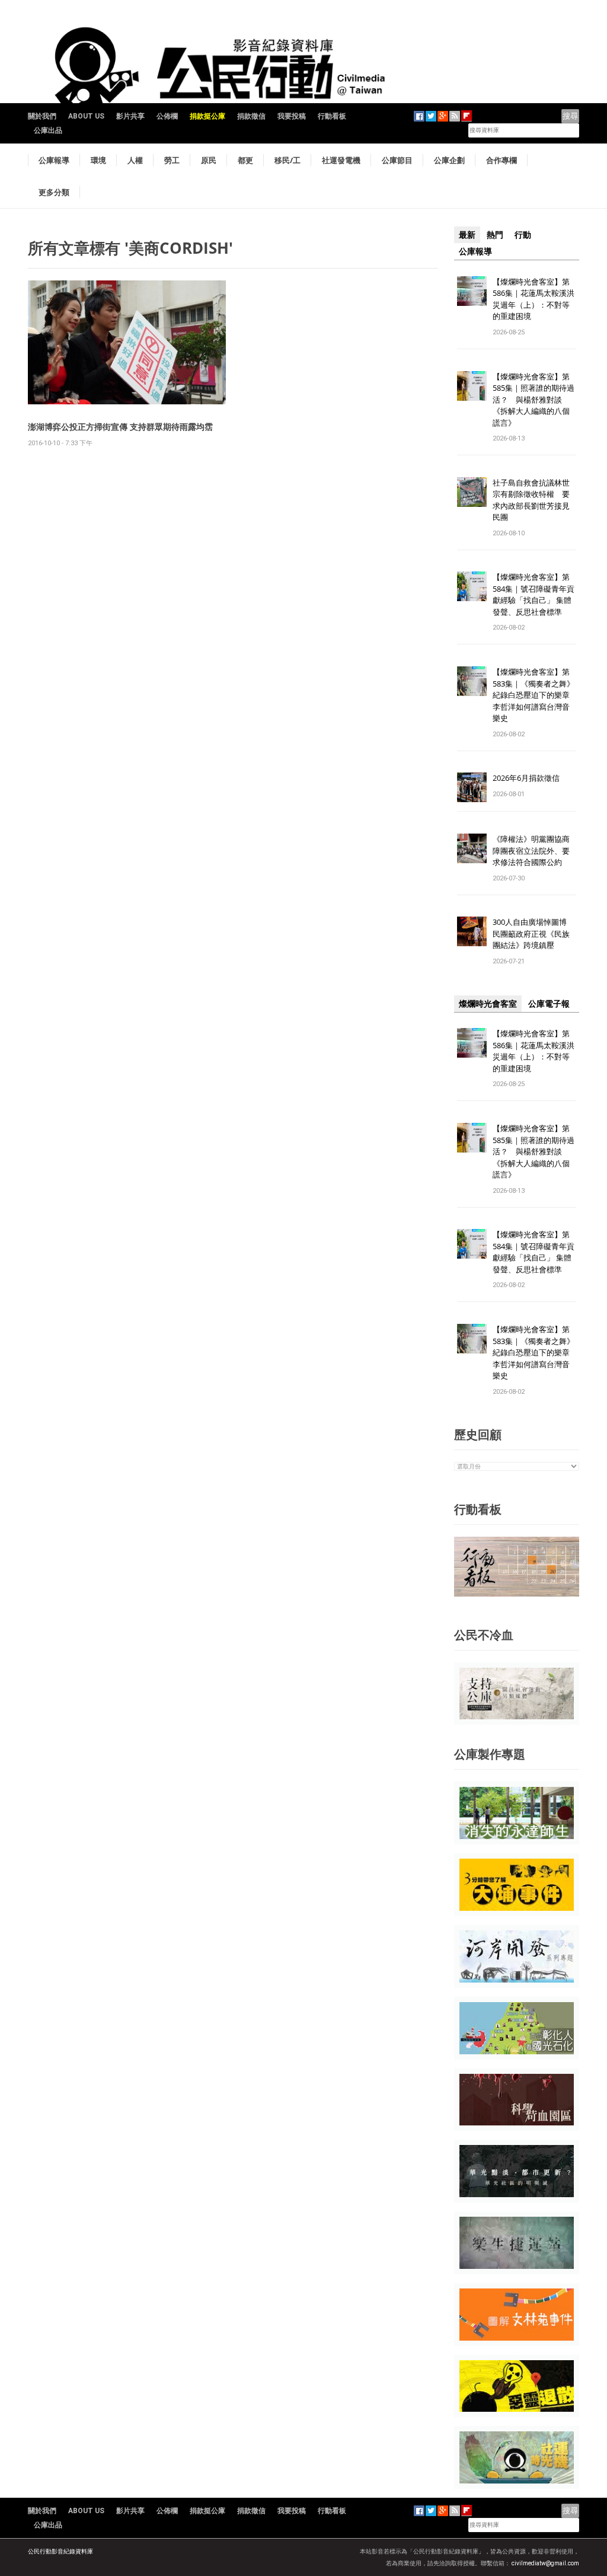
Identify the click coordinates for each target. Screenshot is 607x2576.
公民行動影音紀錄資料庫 (60, 2551)
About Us (86, 116)
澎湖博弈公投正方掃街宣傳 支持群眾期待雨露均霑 (120, 427)
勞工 (172, 160)
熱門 (495, 235)
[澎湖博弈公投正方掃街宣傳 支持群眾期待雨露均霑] (127, 342)
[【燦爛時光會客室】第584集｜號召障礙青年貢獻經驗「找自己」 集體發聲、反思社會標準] (472, 586)
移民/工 (287, 160)
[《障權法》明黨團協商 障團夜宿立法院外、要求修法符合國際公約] (472, 848)
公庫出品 (48, 130)
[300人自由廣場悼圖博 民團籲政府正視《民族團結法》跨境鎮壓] (472, 931)
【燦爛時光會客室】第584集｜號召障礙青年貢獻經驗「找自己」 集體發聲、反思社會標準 (533, 594)
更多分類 (54, 192)
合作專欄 (501, 160)
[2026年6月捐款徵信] (472, 787)
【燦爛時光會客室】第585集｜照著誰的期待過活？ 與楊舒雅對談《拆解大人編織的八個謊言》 (533, 400)
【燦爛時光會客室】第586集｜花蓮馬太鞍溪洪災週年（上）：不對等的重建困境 (533, 299)
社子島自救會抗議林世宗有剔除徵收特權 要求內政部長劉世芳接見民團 (531, 500)
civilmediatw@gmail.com (545, 2563)
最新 (467, 235)
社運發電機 (341, 160)
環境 (98, 160)
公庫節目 (397, 160)
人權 (135, 160)
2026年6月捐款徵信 (526, 778)
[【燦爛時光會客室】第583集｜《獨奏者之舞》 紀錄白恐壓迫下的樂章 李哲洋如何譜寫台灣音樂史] (472, 681)
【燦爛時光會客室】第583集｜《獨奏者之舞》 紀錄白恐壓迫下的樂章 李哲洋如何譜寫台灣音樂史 (533, 695)
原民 (209, 160)
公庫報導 (54, 160)
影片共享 (130, 116)
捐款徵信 (251, 116)
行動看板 (332, 116)
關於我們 (42, 116)
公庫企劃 (449, 160)
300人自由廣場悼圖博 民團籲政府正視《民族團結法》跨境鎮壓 (533, 933)
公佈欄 (167, 116)
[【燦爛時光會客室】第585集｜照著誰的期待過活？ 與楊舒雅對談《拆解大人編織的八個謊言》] (472, 385)
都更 (245, 160)
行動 (523, 235)
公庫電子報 (549, 1004)
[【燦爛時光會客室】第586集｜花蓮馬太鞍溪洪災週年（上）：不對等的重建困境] (472, 290)
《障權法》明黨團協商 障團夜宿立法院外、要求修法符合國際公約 (535, 850)
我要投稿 (292, 116)
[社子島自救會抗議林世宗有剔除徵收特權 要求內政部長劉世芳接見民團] (472, 491)
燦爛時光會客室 (488, 1004)
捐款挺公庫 (207, 116)
